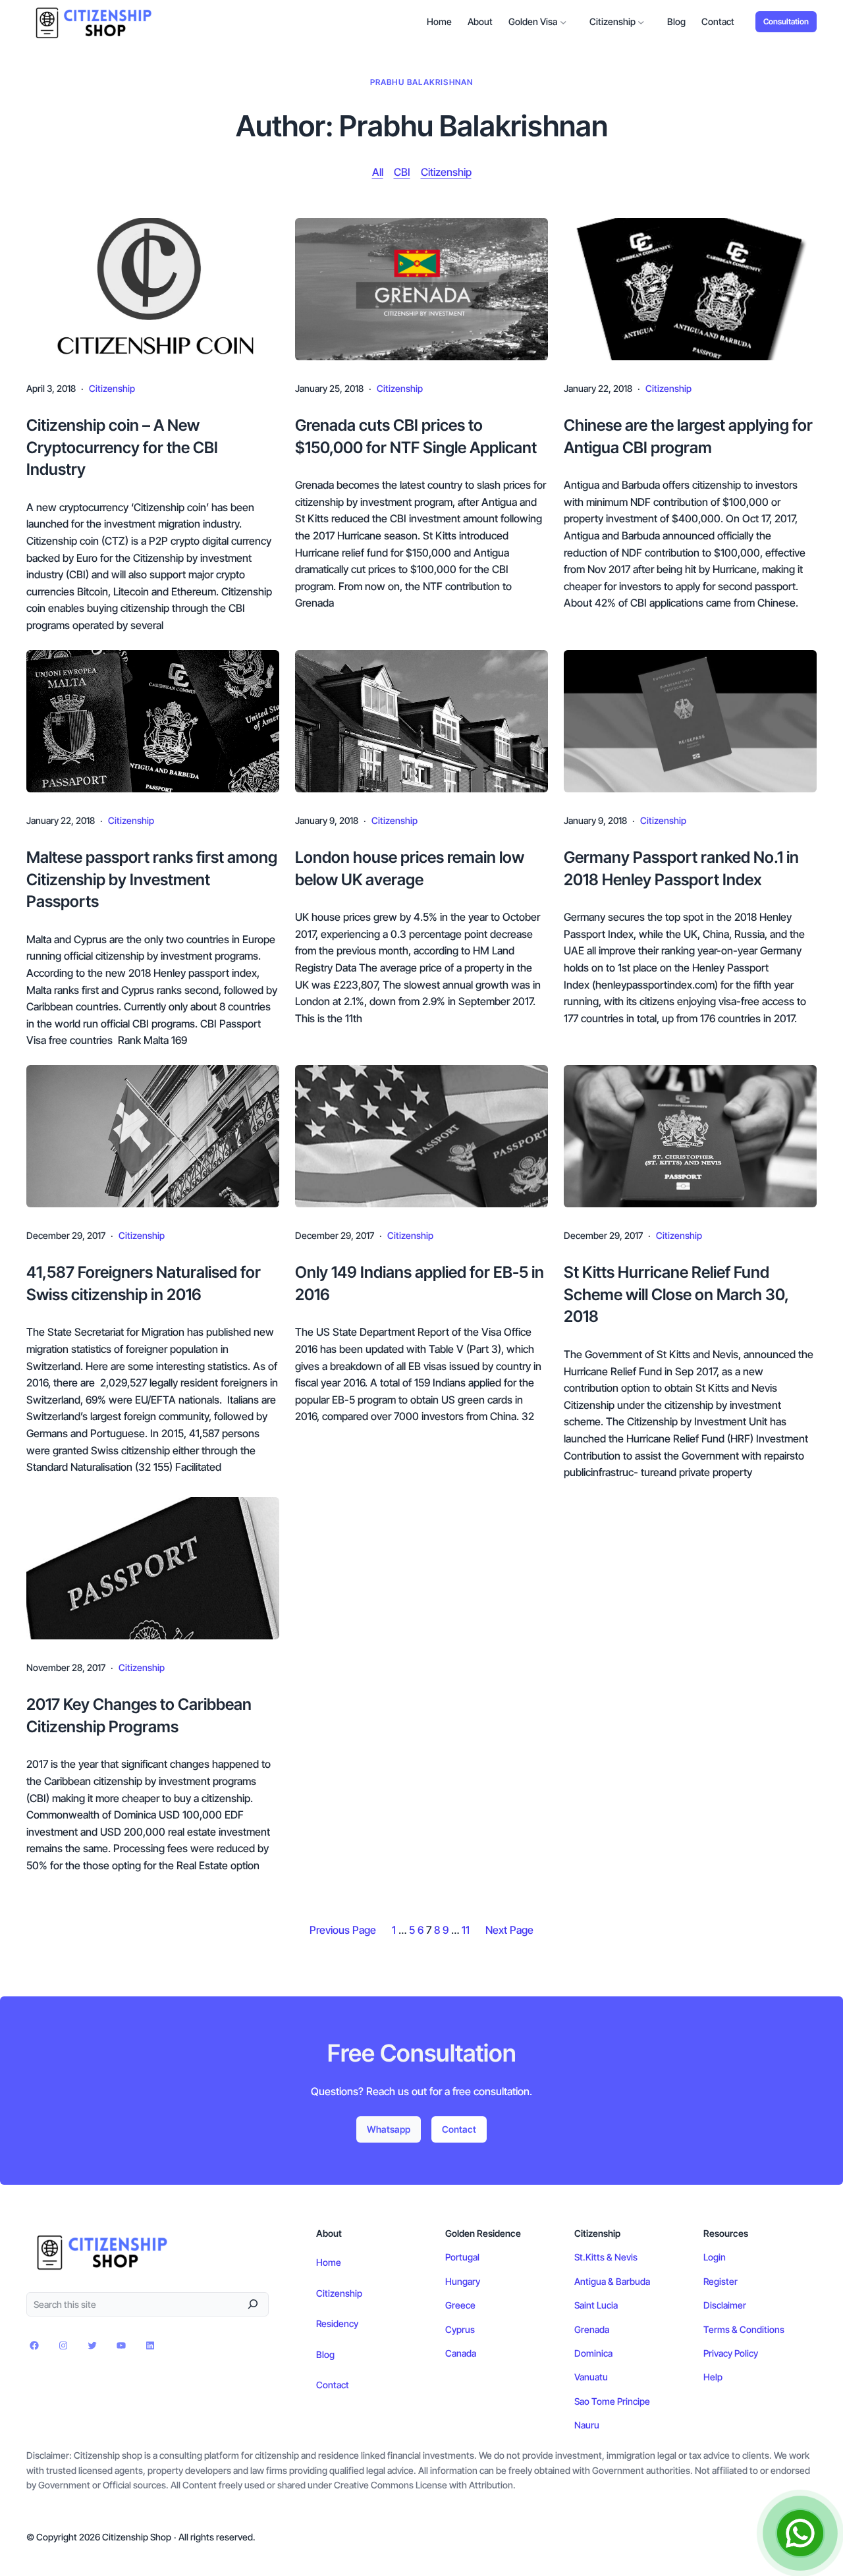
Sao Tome (596, 2401)
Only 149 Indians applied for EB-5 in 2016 (420, 1283)
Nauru (587, 2425)
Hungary (463, 2281)
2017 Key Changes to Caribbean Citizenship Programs (139, 1715)
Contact (459, 2129)
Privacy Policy (731, 2353)
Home (329, 2262)
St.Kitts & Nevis (606, 2257)
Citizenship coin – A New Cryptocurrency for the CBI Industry (122, 447)
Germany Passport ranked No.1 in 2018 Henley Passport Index (681, 868)
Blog (325, 2354)
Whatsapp (389, 2129)
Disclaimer (725, 2305)
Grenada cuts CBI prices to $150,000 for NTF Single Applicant (416, 436)
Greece (460, 2305)
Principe (634, 2401)
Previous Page (343, 1930)
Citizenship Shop (137, 2537)
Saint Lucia (596, 2305)
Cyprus (460, 2329)
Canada (461, 2353)
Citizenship (446, 172)
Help (713, 2377)
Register (721, 2281)
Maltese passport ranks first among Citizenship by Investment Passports (152, 879)
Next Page (509, 1930)
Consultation (786, 21)
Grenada (592, 2329)
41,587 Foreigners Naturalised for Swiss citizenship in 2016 (144, 1283)
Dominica (593, 2353)
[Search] (253, 2304)
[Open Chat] (800, 2533)
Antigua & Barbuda (612, 2281)
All (378, 172)
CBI (402, 172)
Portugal (462, 2257)
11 (466, 1930)
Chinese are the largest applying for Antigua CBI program (688, 436)
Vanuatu (591, 2377)
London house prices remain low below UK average (410, 868)
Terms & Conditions (744, 2329)
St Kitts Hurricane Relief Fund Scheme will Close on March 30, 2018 (676, 1294)
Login (715, 2257)
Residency (337, 2323)
